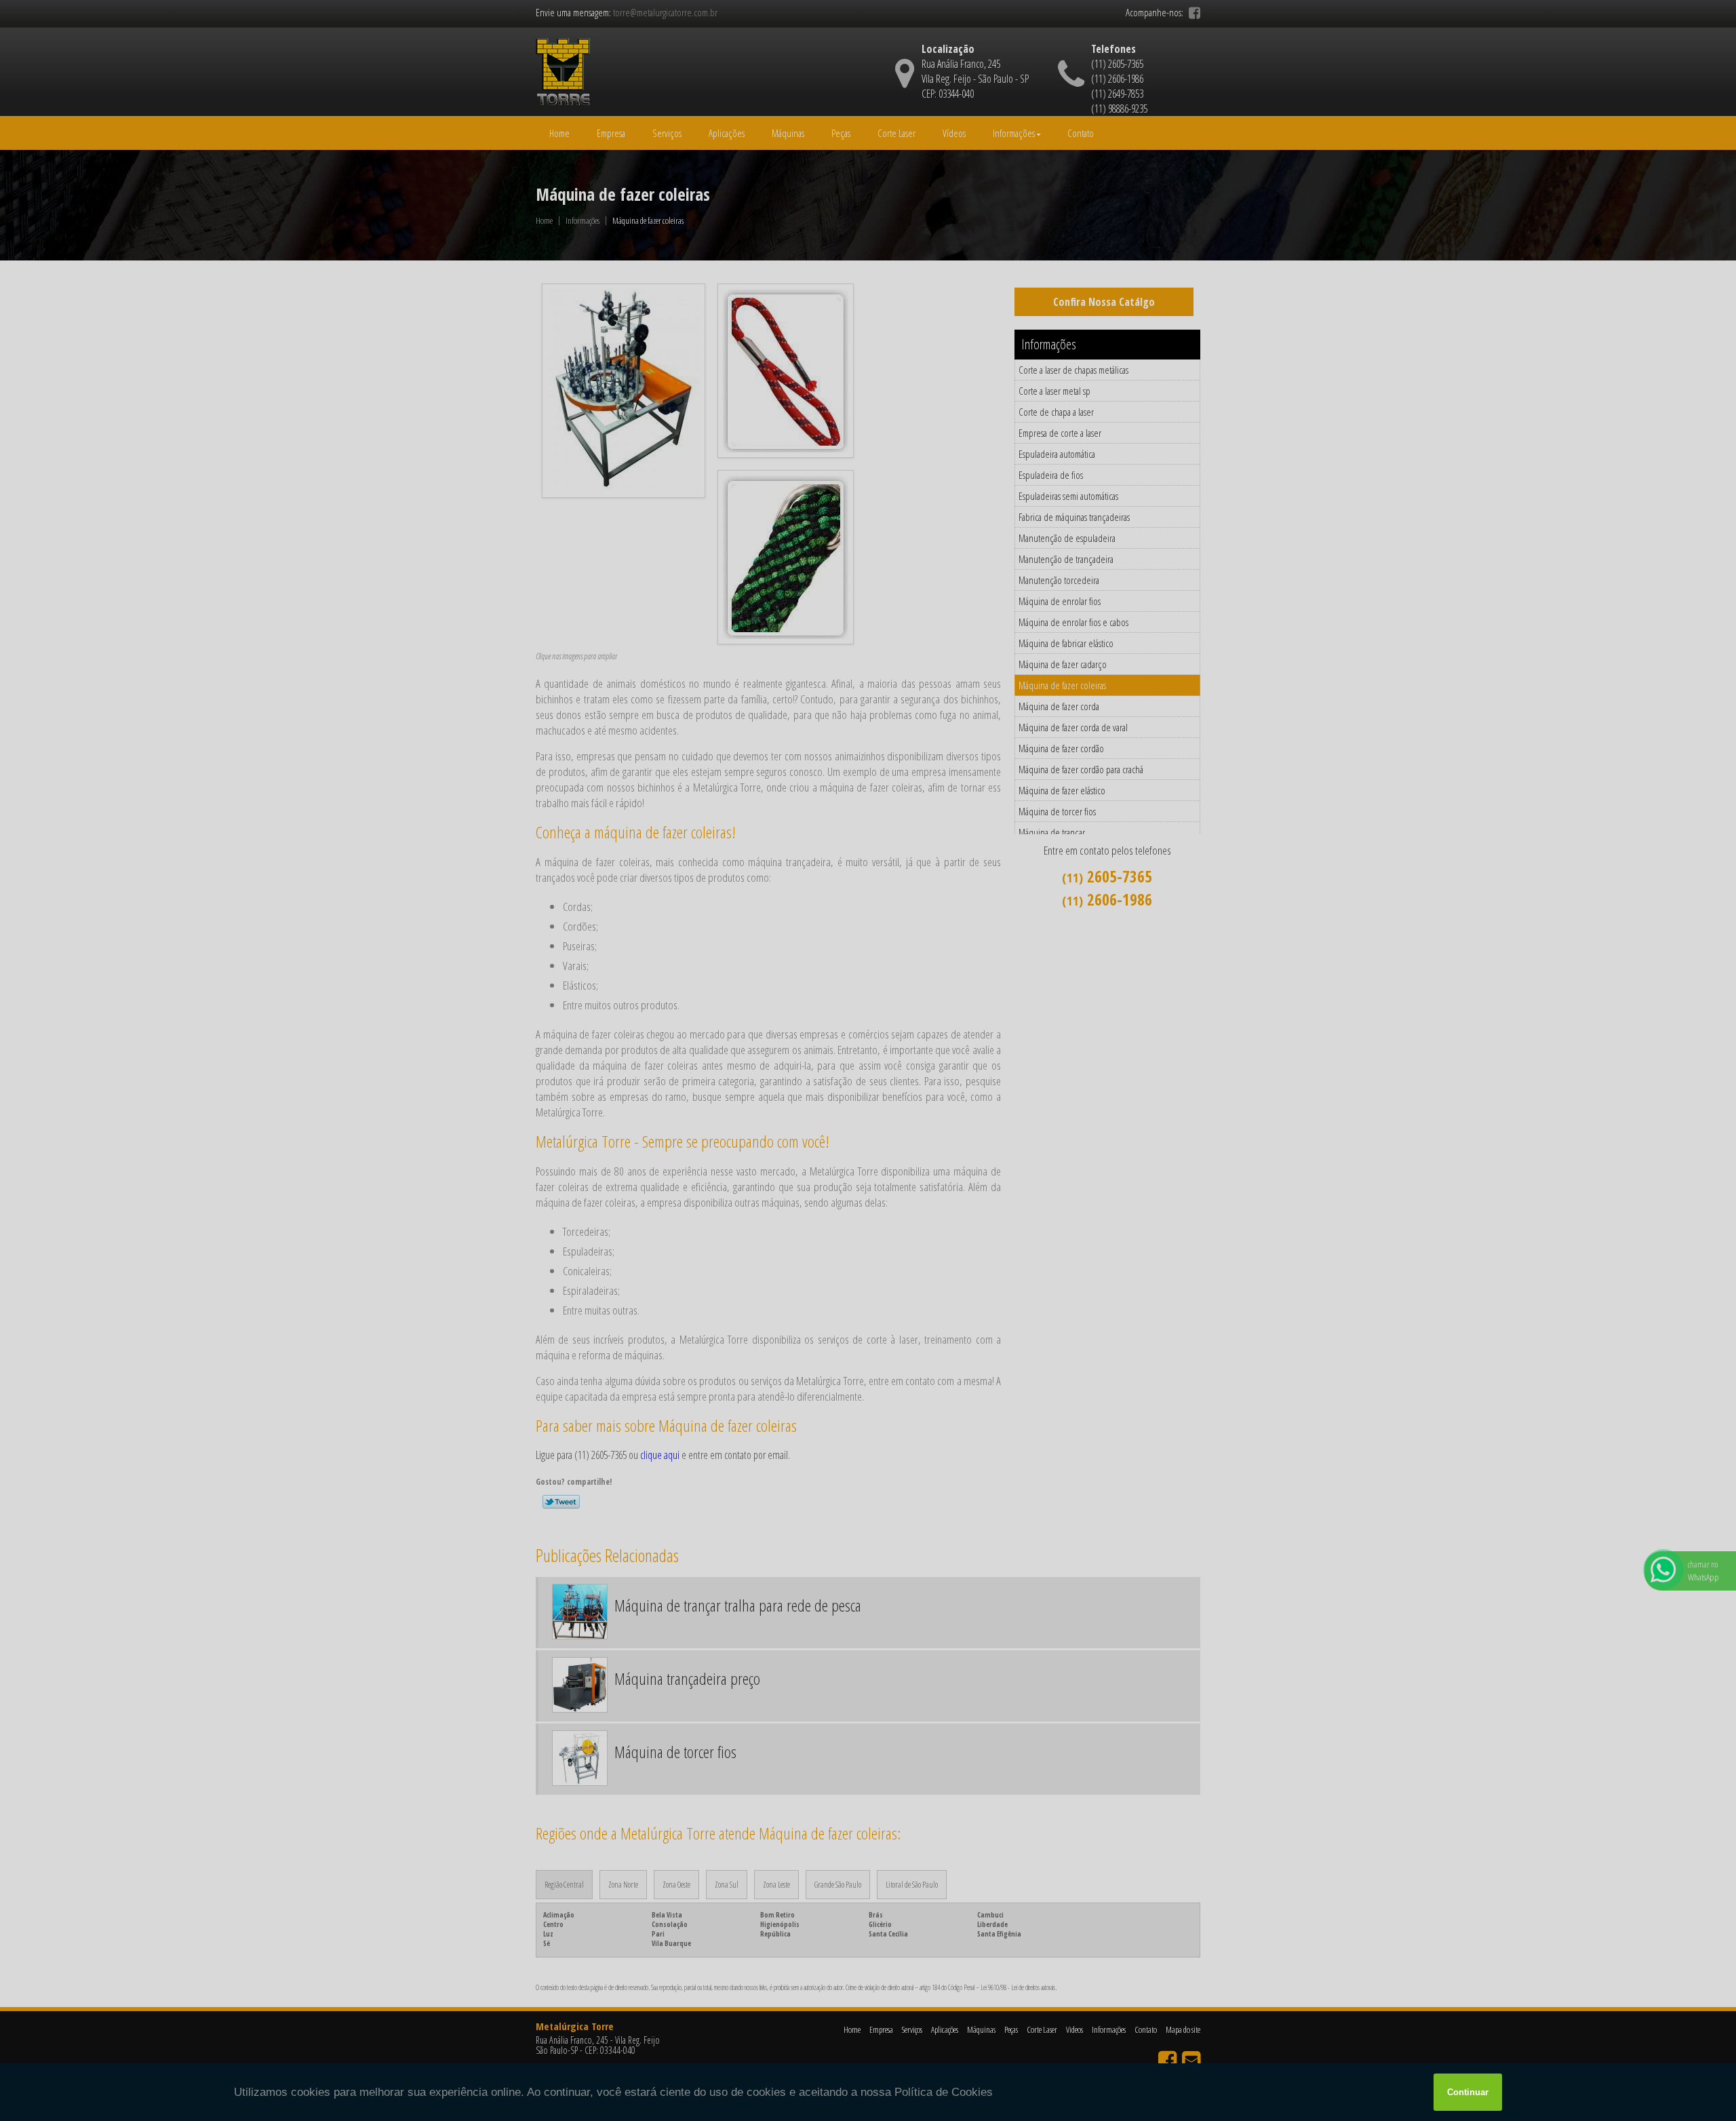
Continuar (1468, 2092)
